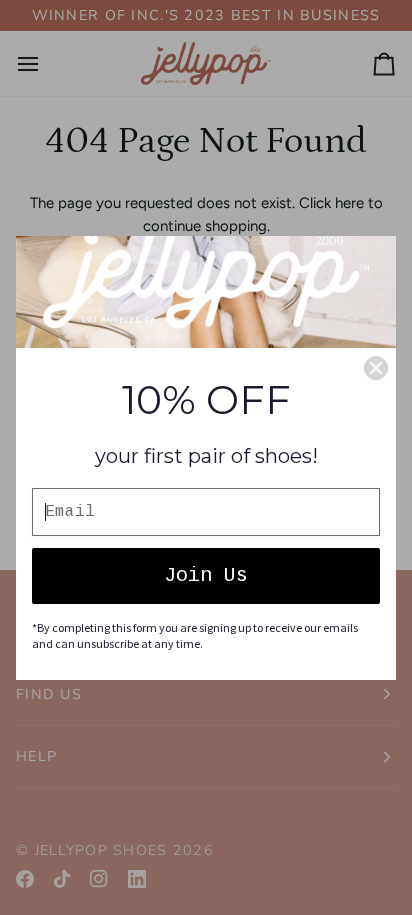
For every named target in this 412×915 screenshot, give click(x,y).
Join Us (206, 575)
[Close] (376, 368)
